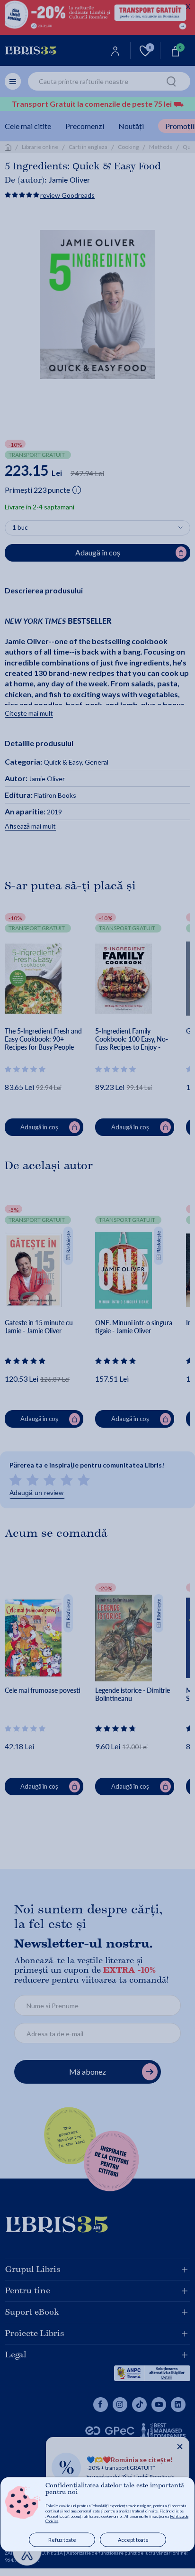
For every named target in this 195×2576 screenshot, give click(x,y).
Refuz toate (62, 2540)
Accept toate (133, 2540)
